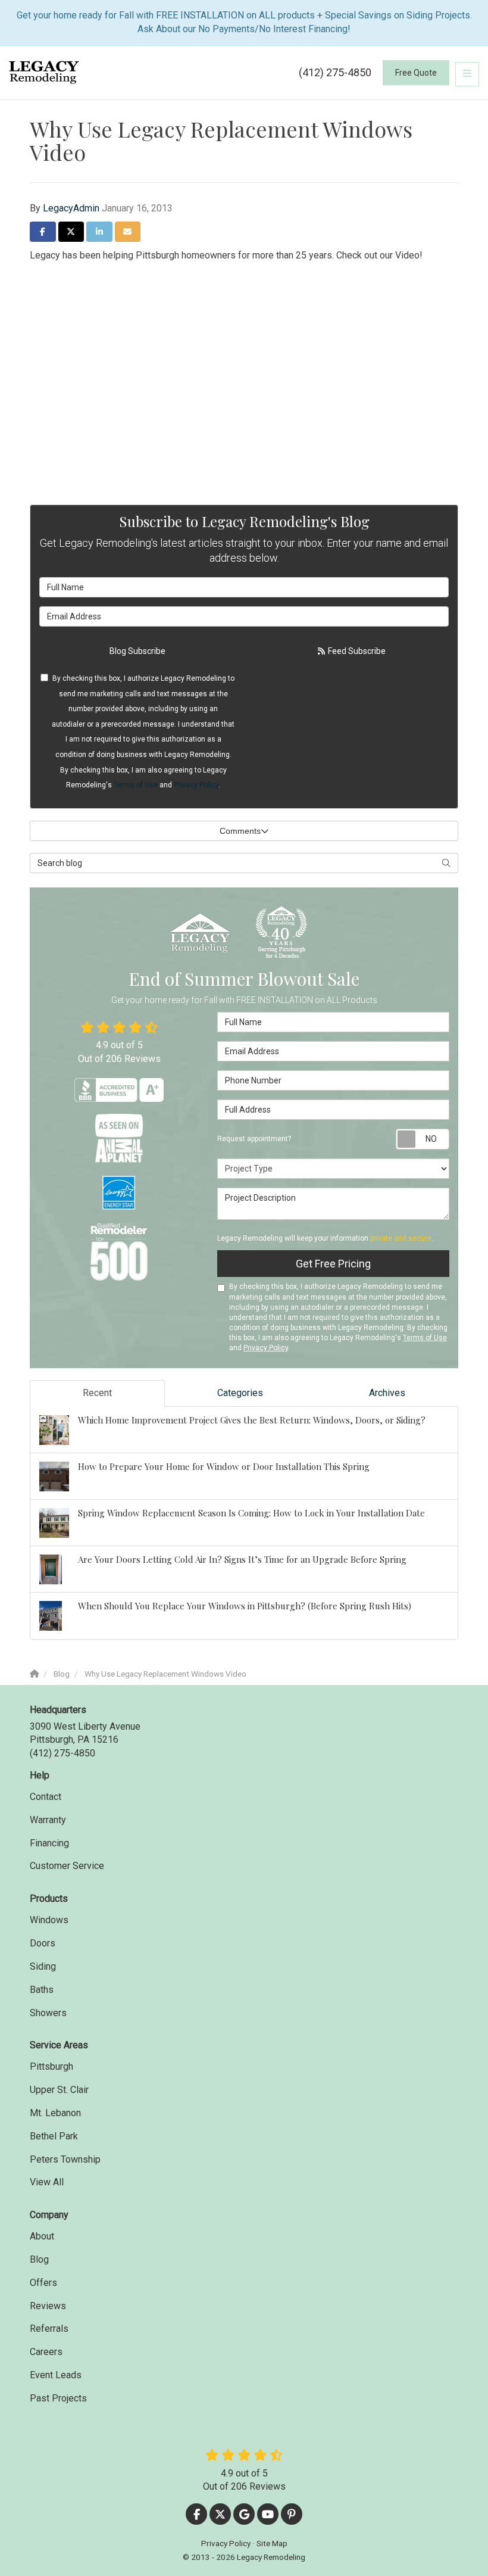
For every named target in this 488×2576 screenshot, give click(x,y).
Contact (46, 1797)
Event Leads (56, 2375)
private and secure (401, 1238)
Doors (43, 1943)
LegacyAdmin (71, 208)
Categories (240, 1393)
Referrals (49, 2329)
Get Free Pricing (333, 1264)
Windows (49, 1920)
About (42, 2236)
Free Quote (416, 73)
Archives (387, 1393)
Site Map (272, 2543)
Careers (46, 2352)
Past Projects (58, 2398)
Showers (48, 2013)
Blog (39, 2259)
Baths (42, 1990)
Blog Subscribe (137, 651)
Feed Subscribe (356, 651)
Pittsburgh (51, 2066)
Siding (43, 1966)
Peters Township (65, 2159)
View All (47, 2182)
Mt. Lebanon (55, 2113)
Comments (240, 831)
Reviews (48, 2306)
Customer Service (67, 1866)
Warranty (48, 1820)
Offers (43, 2283)
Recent (97, 1393)
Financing (49, 1843)
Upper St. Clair (59, 2090)
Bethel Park (54, 2136)
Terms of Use (136, 785)
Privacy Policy (196, 785)
